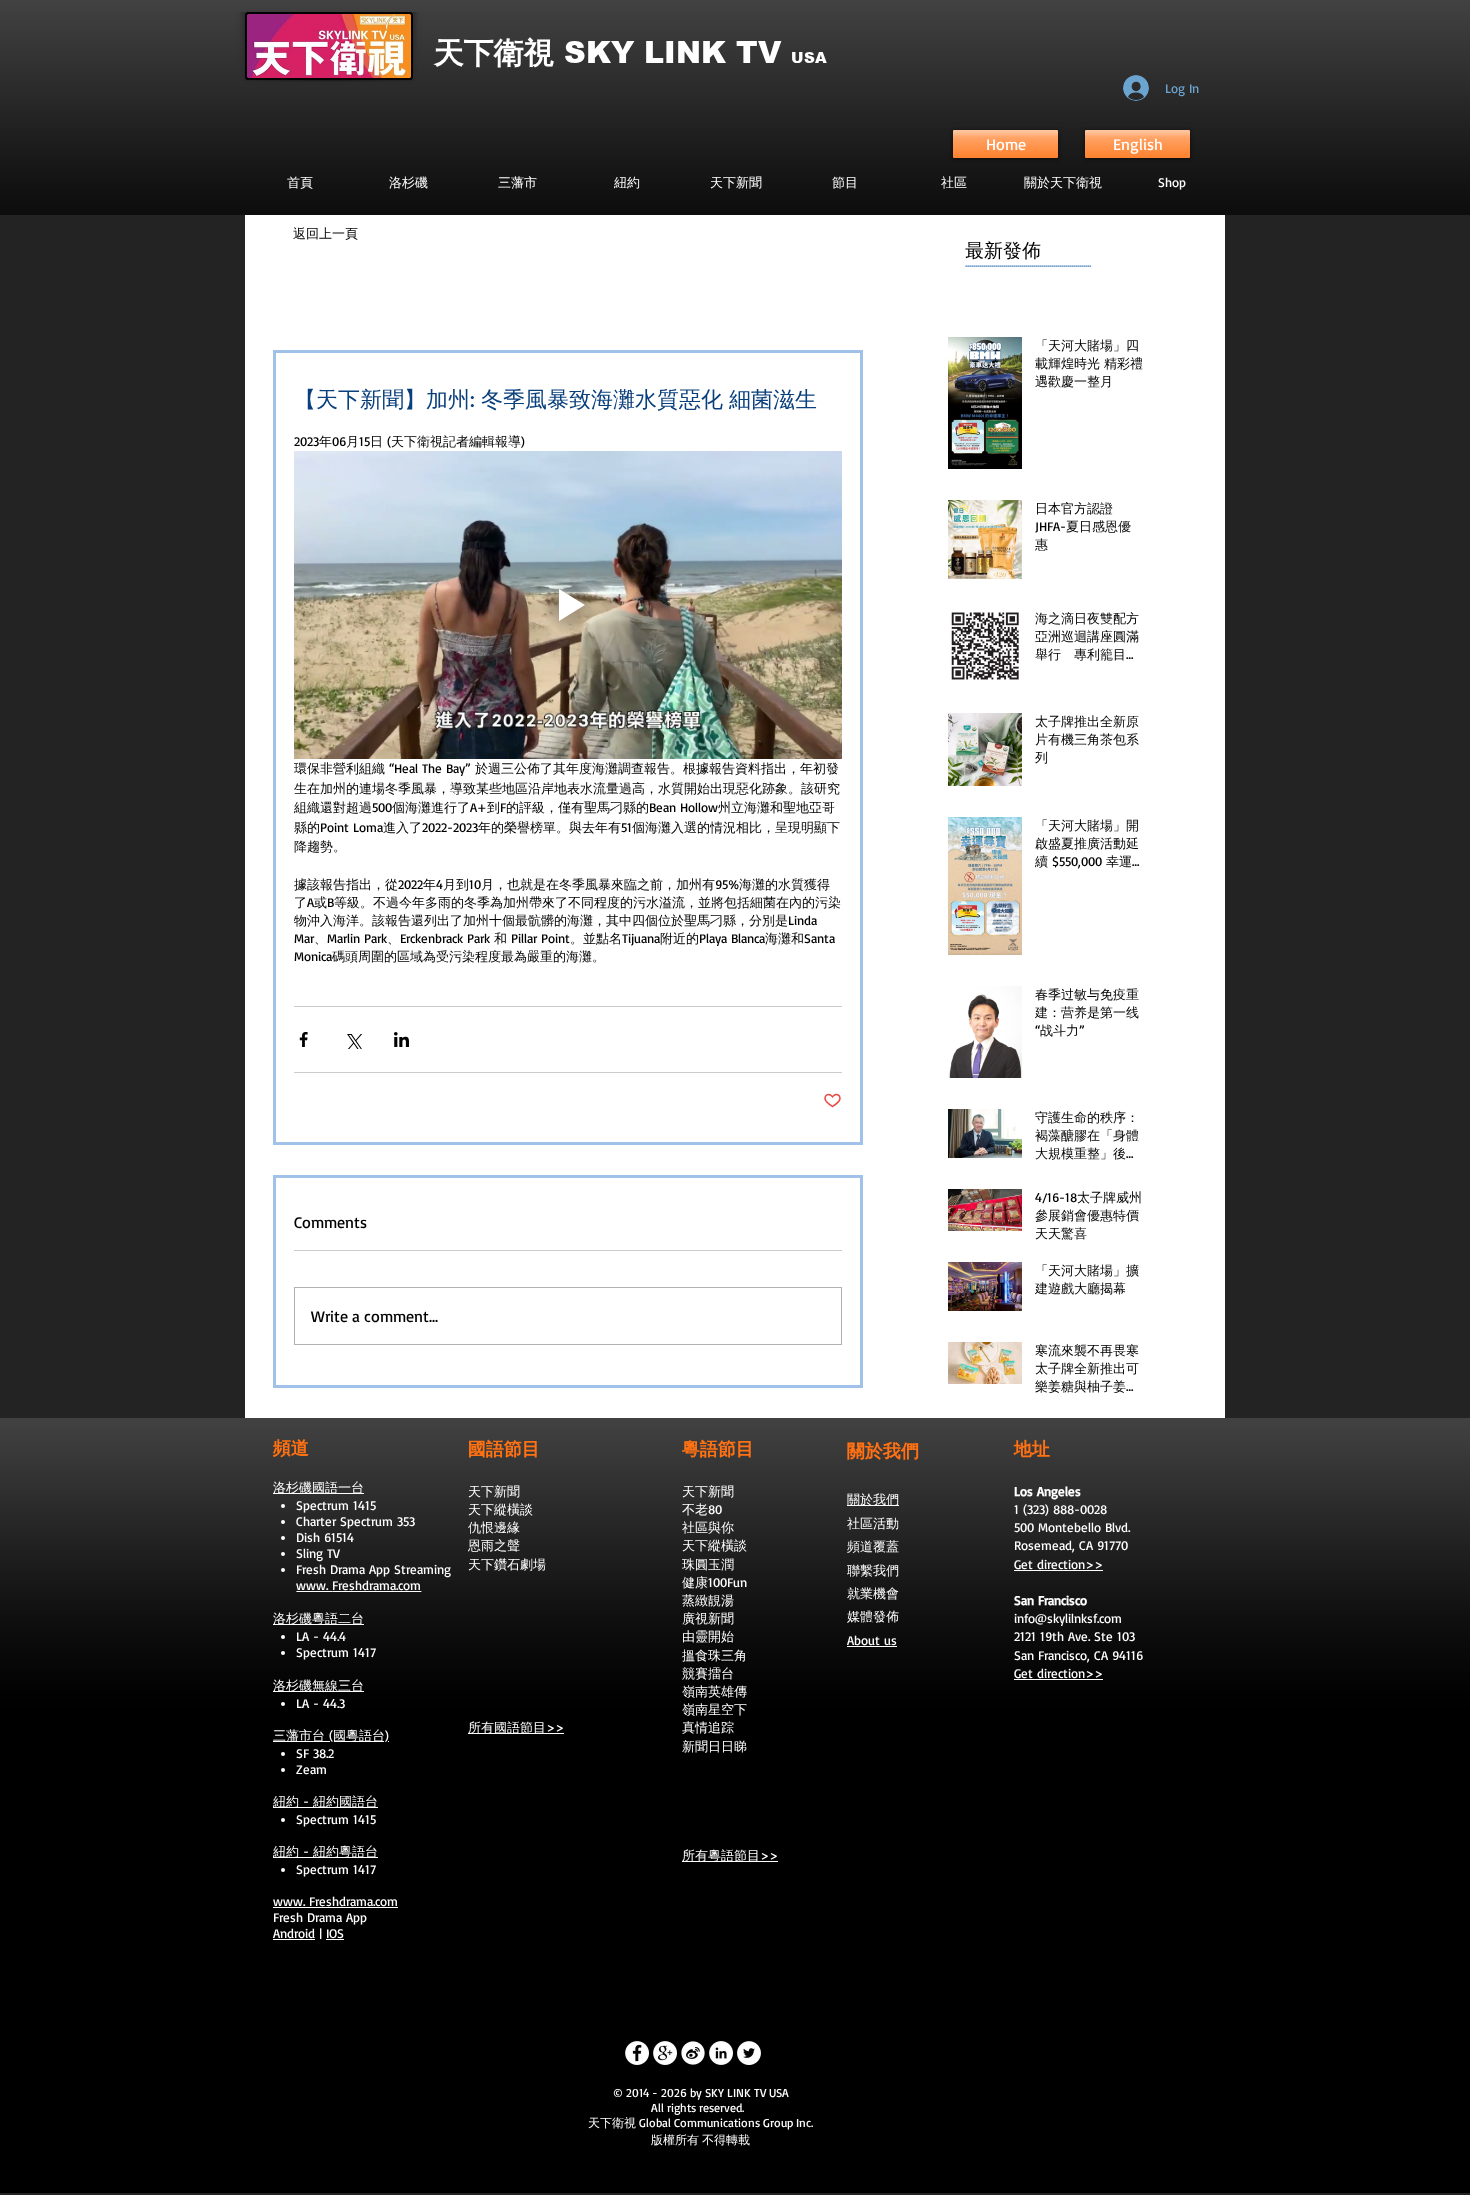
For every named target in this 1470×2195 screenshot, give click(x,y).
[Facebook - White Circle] (637, 2053)
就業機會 (873, 1593)
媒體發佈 (873, 1616)
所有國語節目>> (516, 1727)
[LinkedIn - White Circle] (721, 2053)
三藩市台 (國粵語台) (331, 1735)
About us (872, 1640)
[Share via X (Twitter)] (352, 1039)
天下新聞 (494, 1491)
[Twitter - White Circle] (749, 2053)
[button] (844, 182)
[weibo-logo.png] (693, 2053)
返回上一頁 (325, 233)
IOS (335, 1933)
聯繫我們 (873, 1570)
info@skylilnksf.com (1068, 1618)
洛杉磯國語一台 (318, 1487)
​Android (294, 1933)
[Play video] (568, 605)
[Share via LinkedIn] (401, 1039)
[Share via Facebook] (303, 1039)
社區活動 (873, 1523)
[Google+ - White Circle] (665, 2053)
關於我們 (873, 1499)
